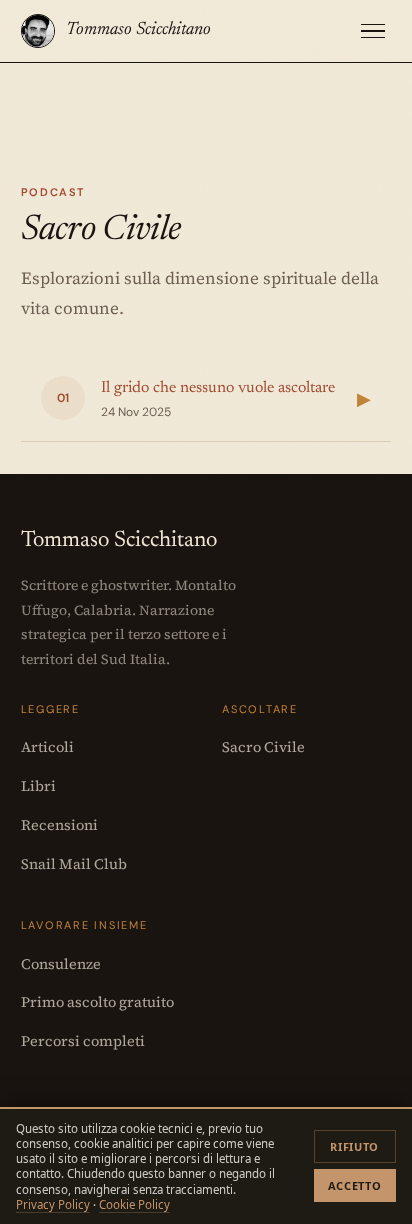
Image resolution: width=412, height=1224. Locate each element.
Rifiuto (354, 1146)
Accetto (355, 1185)
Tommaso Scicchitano (138, 30)
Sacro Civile (263, 747)
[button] (373, 31)
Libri (38, 786)
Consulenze (61, 964)
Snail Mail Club (74, 864)
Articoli (47, 747)
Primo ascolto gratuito (97, 1002)
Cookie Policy (134, 1204)
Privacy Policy (53, 1204)
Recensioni (59, 825)
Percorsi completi (83, 1041)
